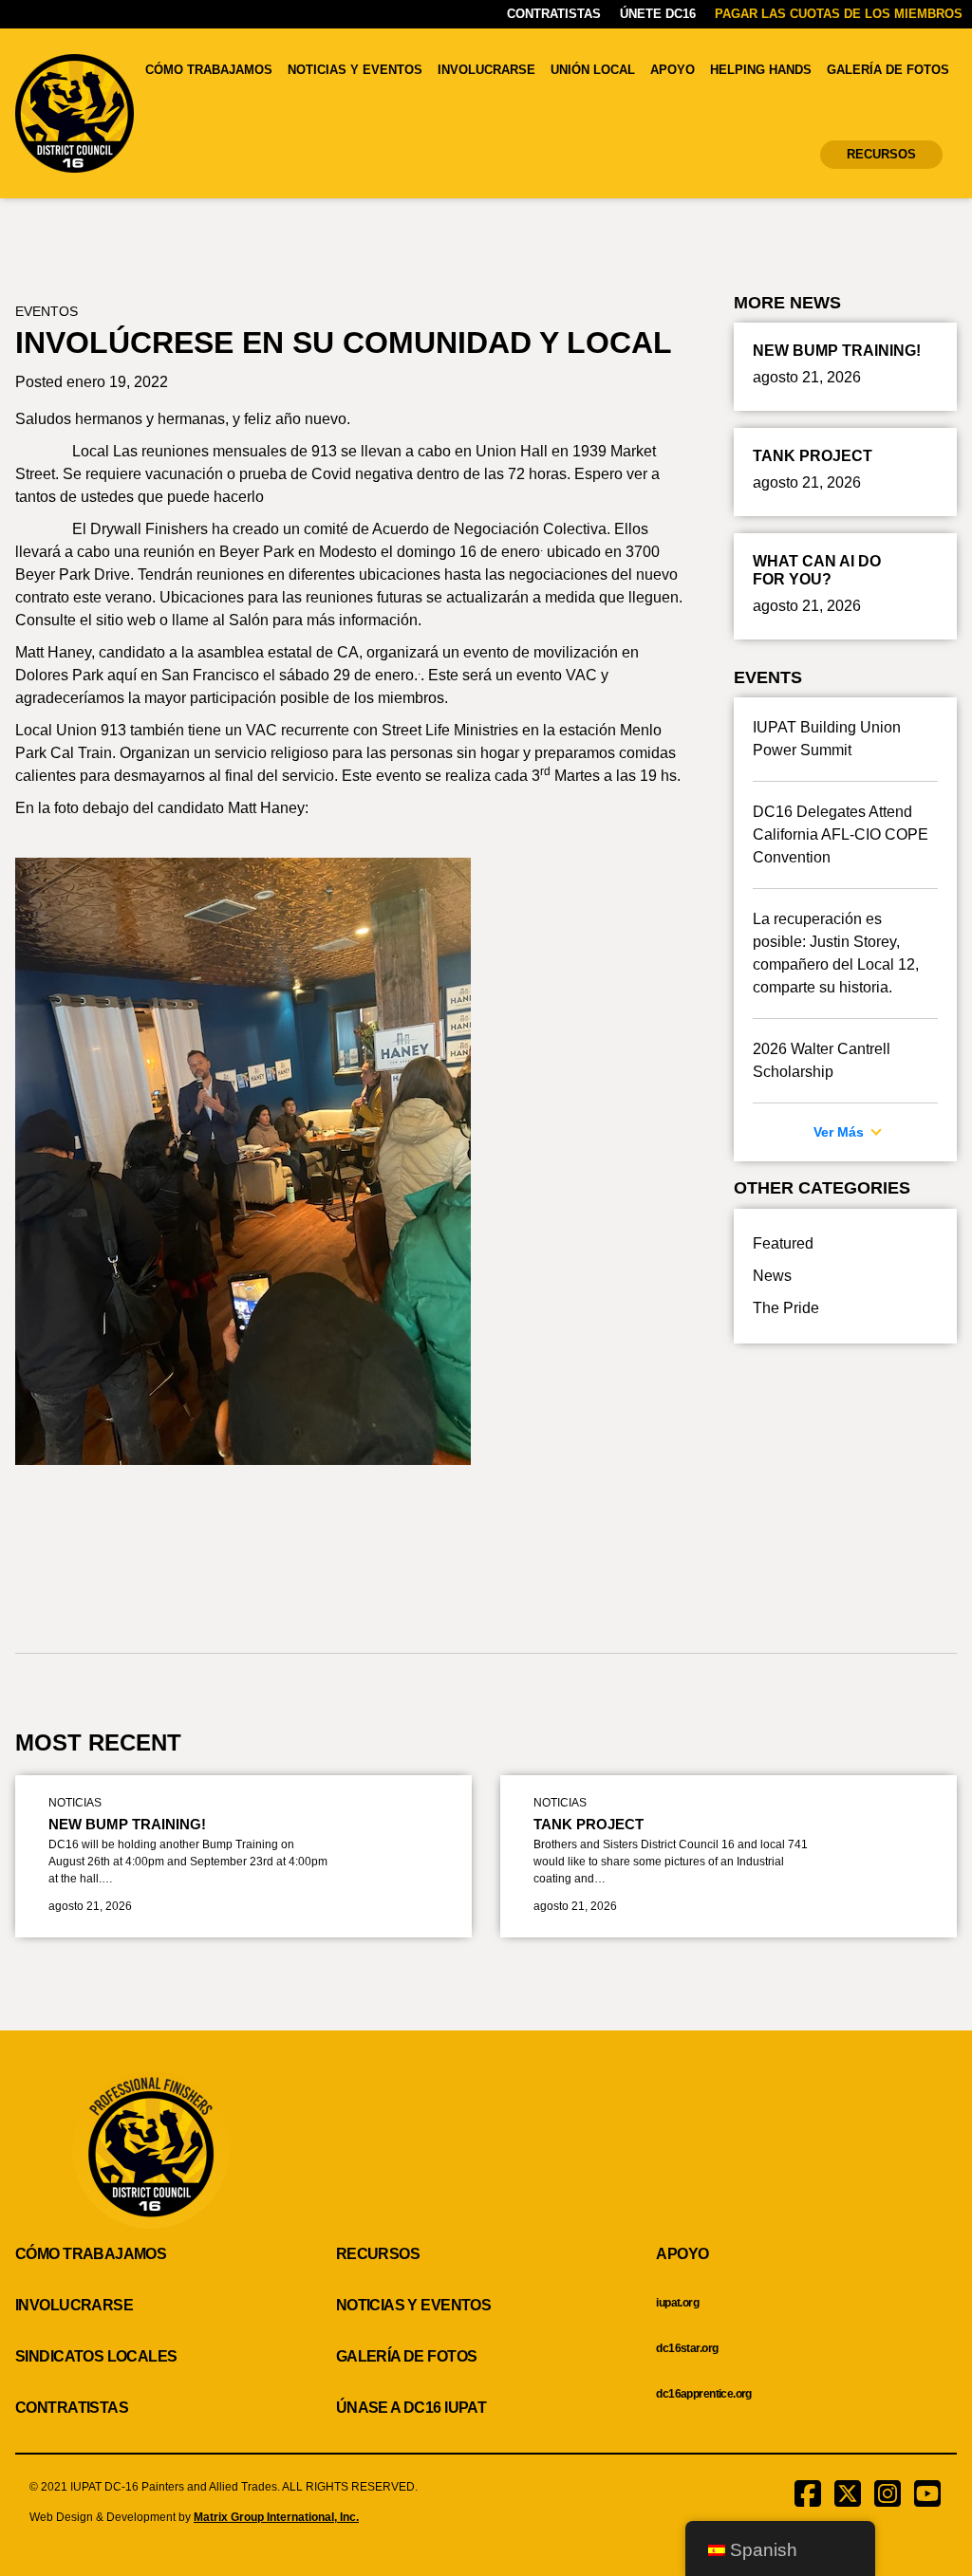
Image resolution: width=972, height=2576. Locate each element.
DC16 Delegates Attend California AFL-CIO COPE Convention (841, 834)
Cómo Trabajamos (209, 70)
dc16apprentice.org (704, 2394)
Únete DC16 (658, 14)
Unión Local (593, 70)
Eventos (47, 311)
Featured (783, 1243)
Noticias (75, 1803)
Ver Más (841, 1132)
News (772, 1276)
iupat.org (677, 2303)
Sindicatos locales (96, 2356)
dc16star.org (687, 2348)
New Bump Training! (127, 1824)
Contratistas (554, 14)
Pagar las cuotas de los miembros (839, 14)
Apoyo (673, 70)
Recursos (881, 154)
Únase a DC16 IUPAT (411, 2408)
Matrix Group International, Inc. (276, 2517)
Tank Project (589, 1824)
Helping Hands (761, 70)
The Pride (786, 1308)
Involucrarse (486, 70)
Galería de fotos (888, 70)
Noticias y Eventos (355, 70)
